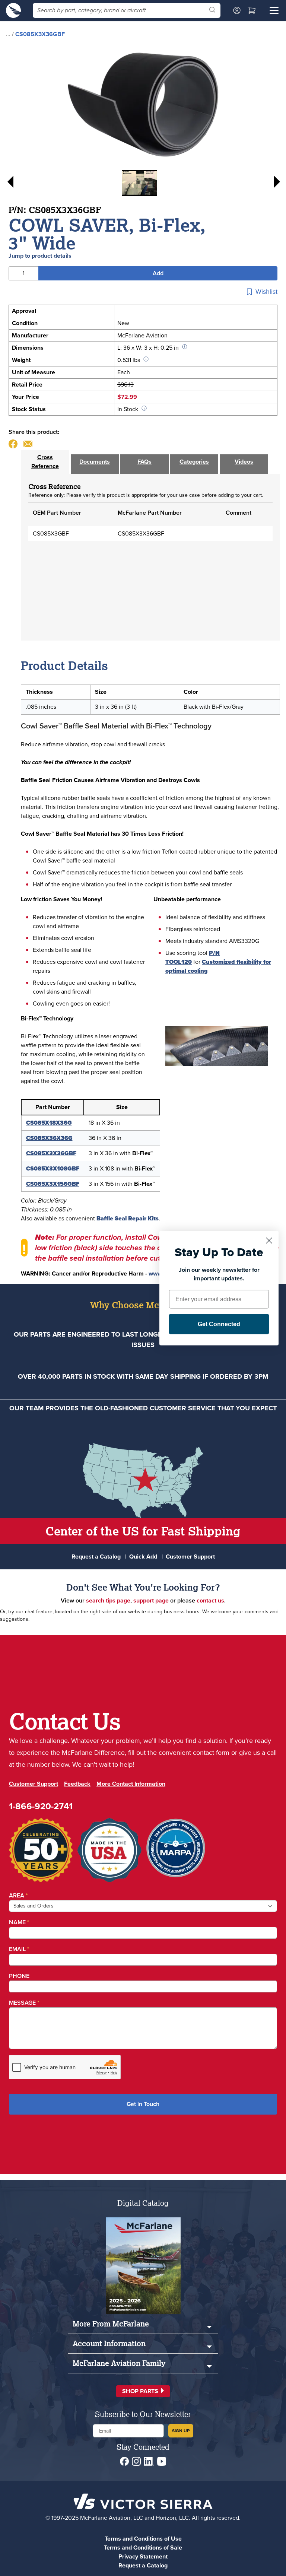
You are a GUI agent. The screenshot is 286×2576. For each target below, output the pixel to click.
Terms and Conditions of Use (143, 2539)
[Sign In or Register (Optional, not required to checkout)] (237, 10)
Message (24, 2003)
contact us (210, 1600)
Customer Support (190, 1557)
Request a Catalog (96, 1557)
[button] (143, 2391)
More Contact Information (131, 1784)
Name (19, 1922)
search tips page (108, 1600)
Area (18, 1895)
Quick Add (143, 1557)
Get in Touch (143, 2104)
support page (151, 1600)
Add (158, 273)
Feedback (77, 1784)
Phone (19, 1976)
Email (19, 1949)
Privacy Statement (143, 2556)
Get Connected (219, 1324)
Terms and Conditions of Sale (143, 2548)
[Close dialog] (269, 1240)
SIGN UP (181, 2431)
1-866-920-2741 (41, 1806)
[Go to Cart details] (252, 10)
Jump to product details (40, 256)
